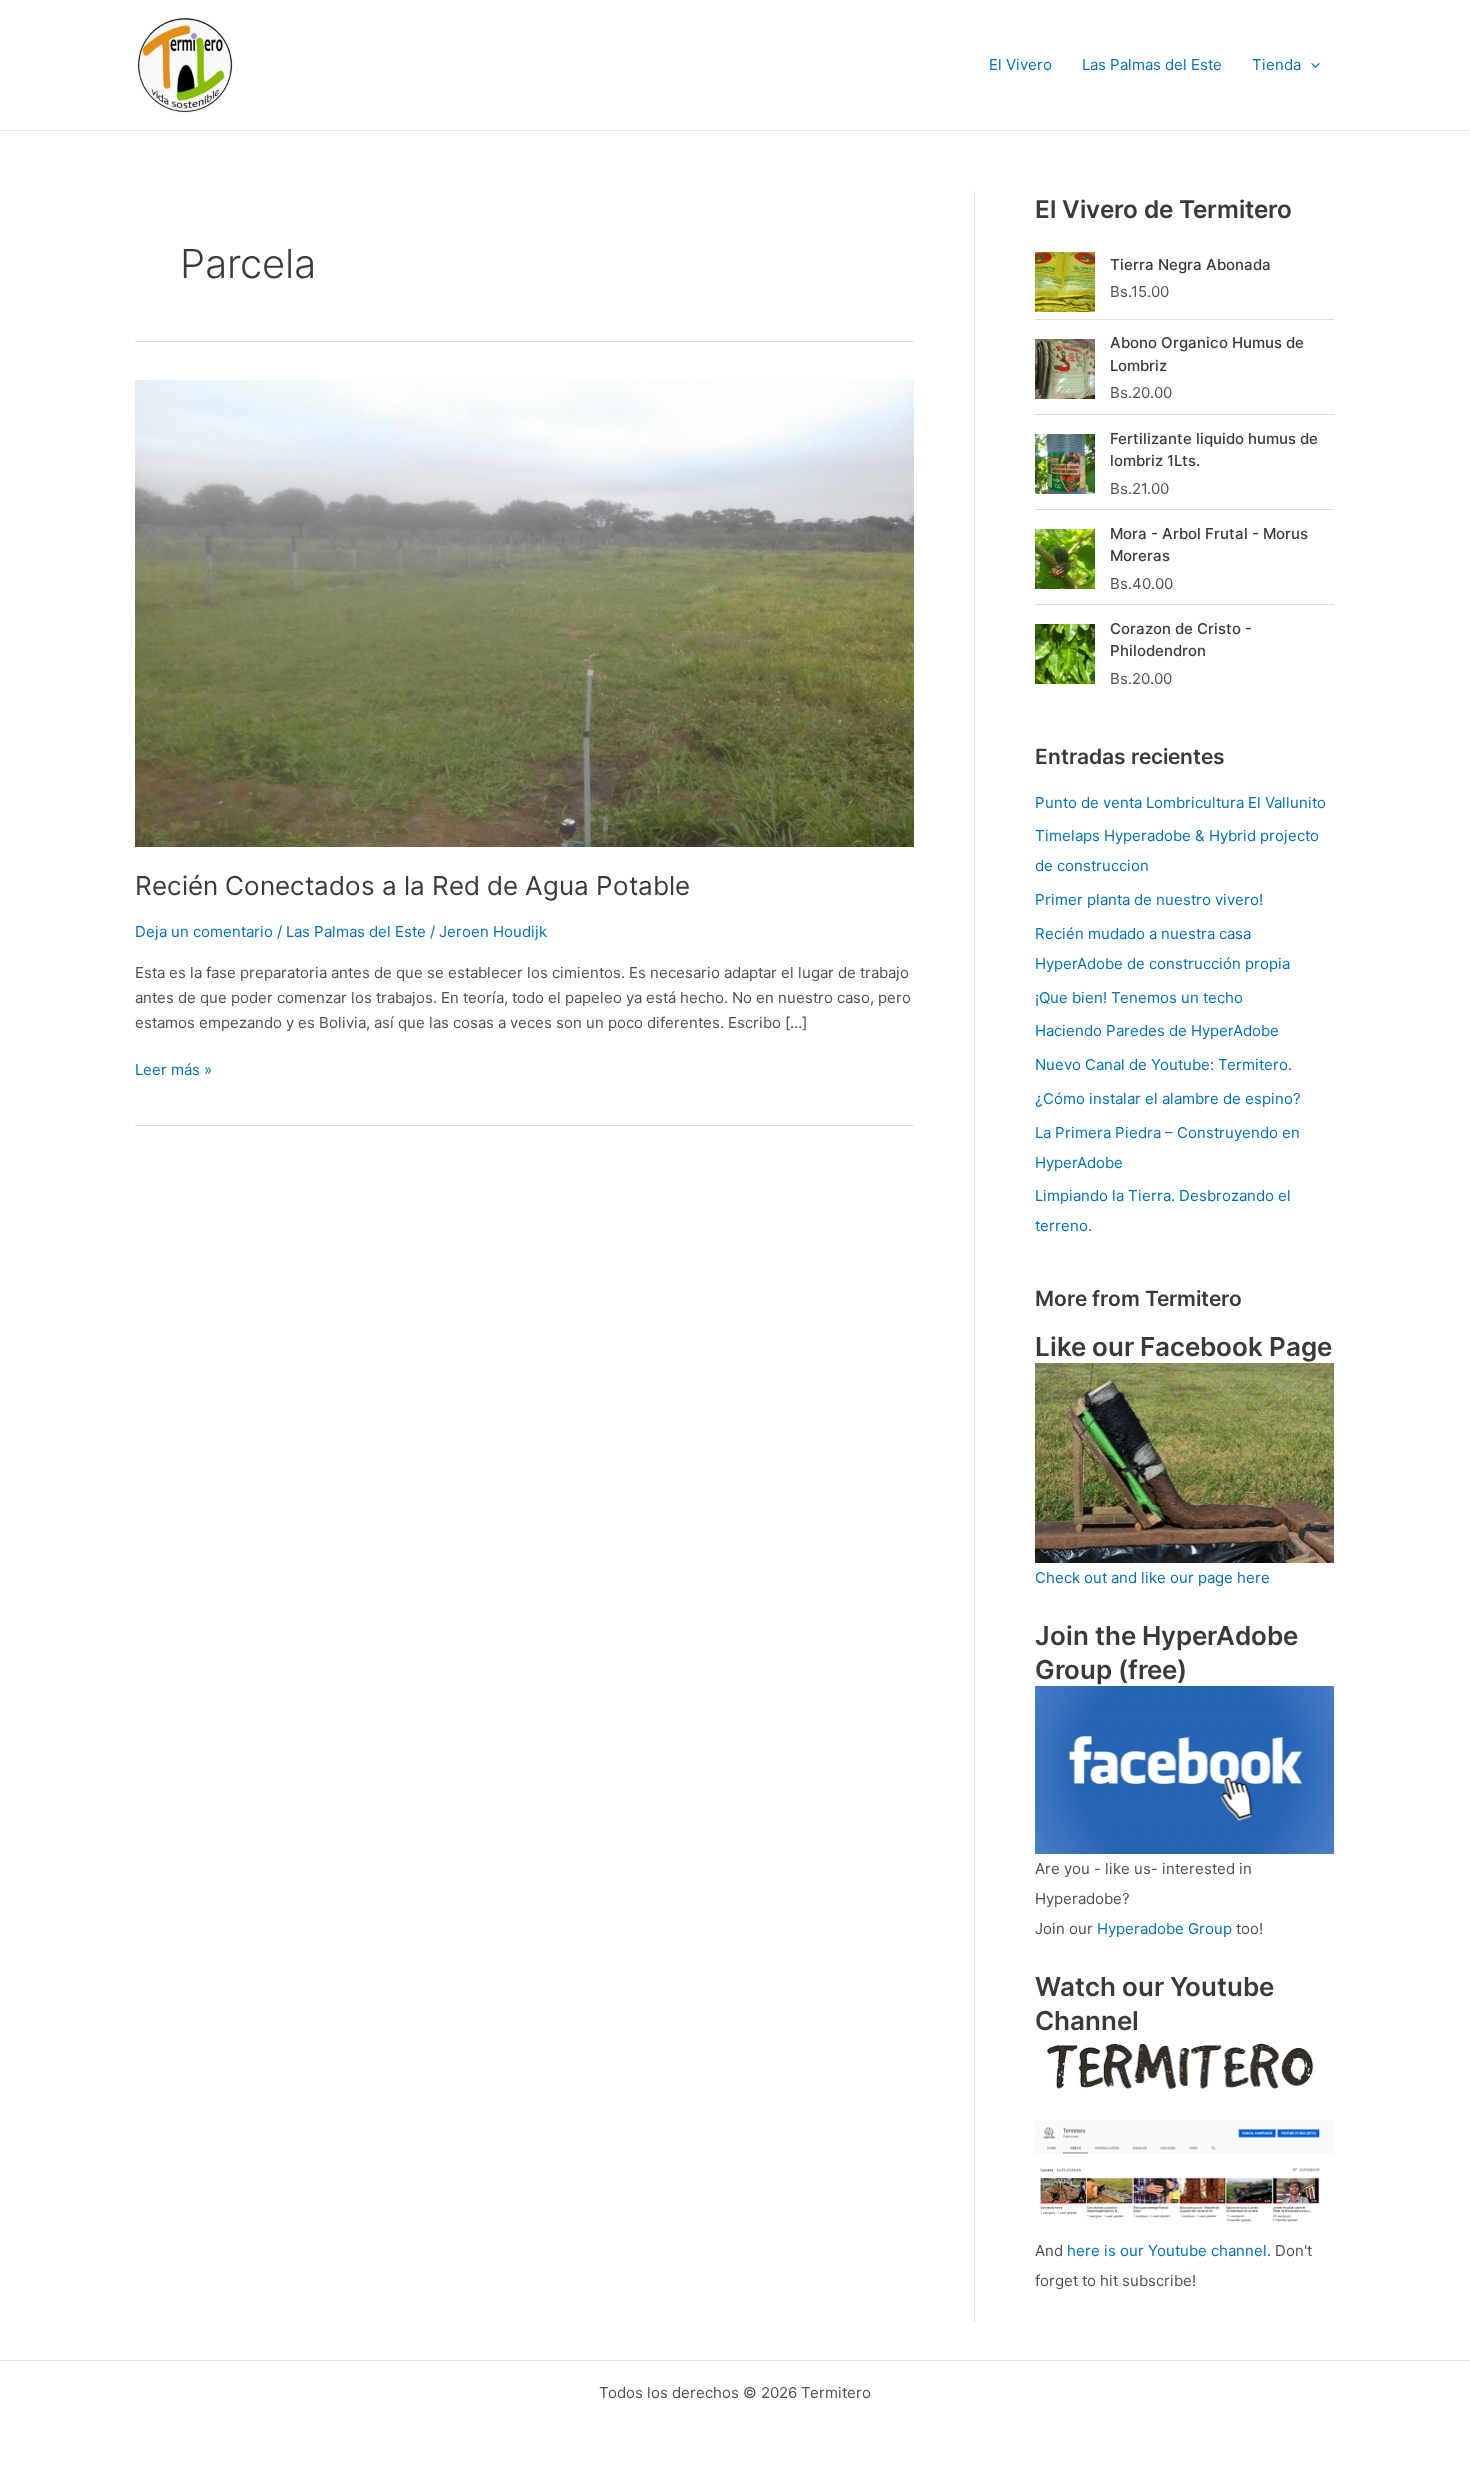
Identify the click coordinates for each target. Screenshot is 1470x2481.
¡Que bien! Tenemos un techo (1139, 997)
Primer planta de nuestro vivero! (1149, 899)
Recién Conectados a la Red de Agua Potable (412, 885)
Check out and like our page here (1152, 1577)
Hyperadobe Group (1164, 1928)
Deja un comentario (204, 931)
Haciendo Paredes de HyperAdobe (1157, 1030)
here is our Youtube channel (1167, 2250)
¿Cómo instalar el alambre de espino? (1168, 1098)
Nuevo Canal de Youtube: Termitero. (1163, 1064)
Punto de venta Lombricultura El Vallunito (1180, 802)
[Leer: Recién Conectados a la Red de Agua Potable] (524, 611)
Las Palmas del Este (1152, 64)
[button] (1310, 65)
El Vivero (1020, 64)
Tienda (1276, 64)
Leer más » (173, 1068)
